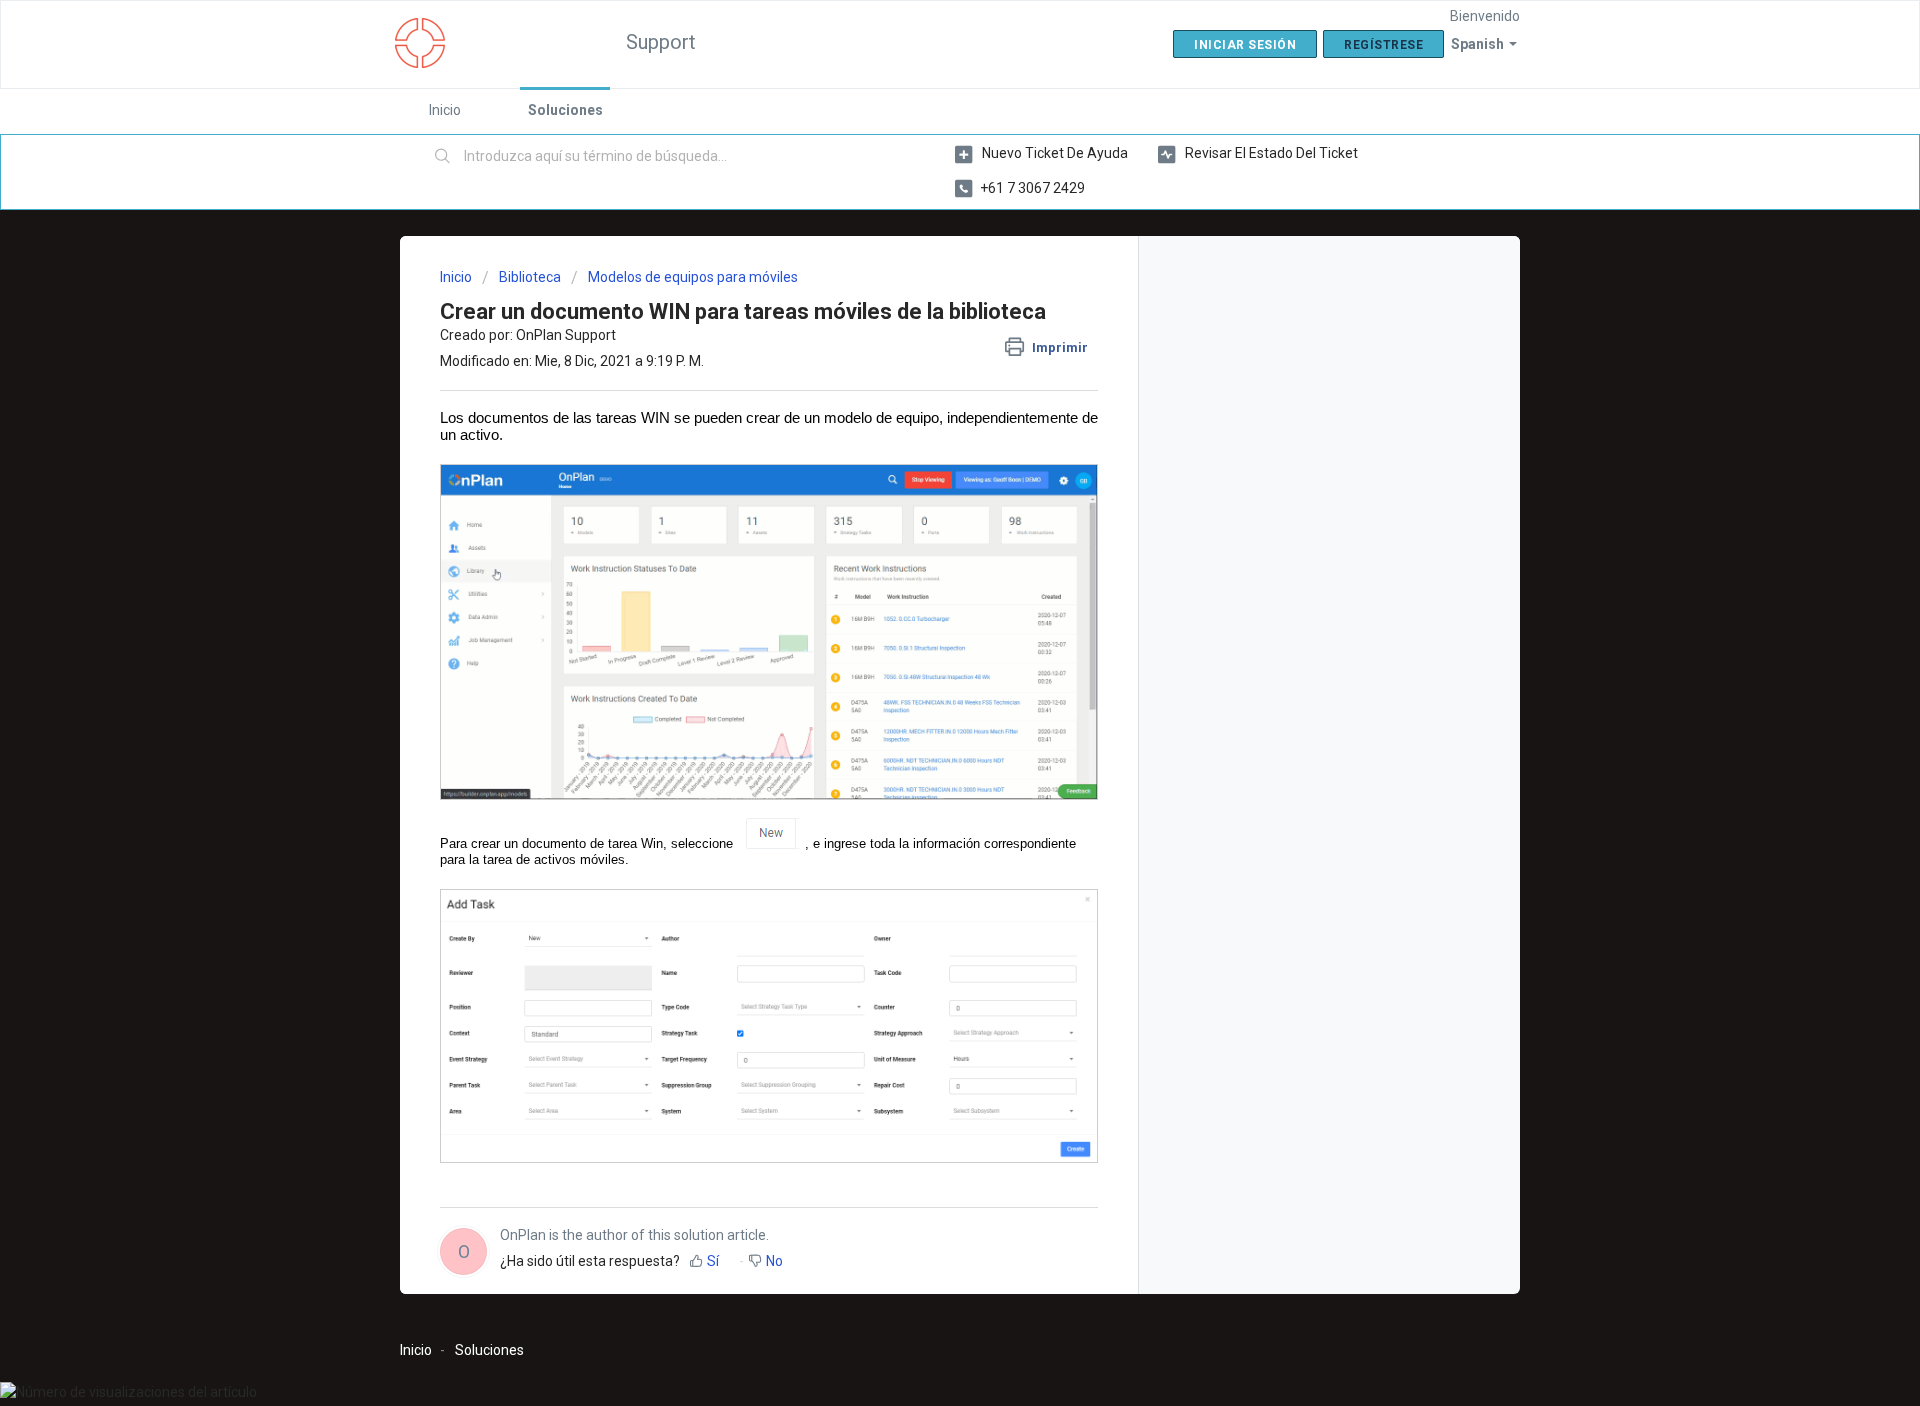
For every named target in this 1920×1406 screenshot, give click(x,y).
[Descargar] (923, 446)
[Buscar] (443, 157)
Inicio (445, 110)
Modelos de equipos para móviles (693, 277)
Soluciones (565, 110)
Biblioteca (530, 277)
